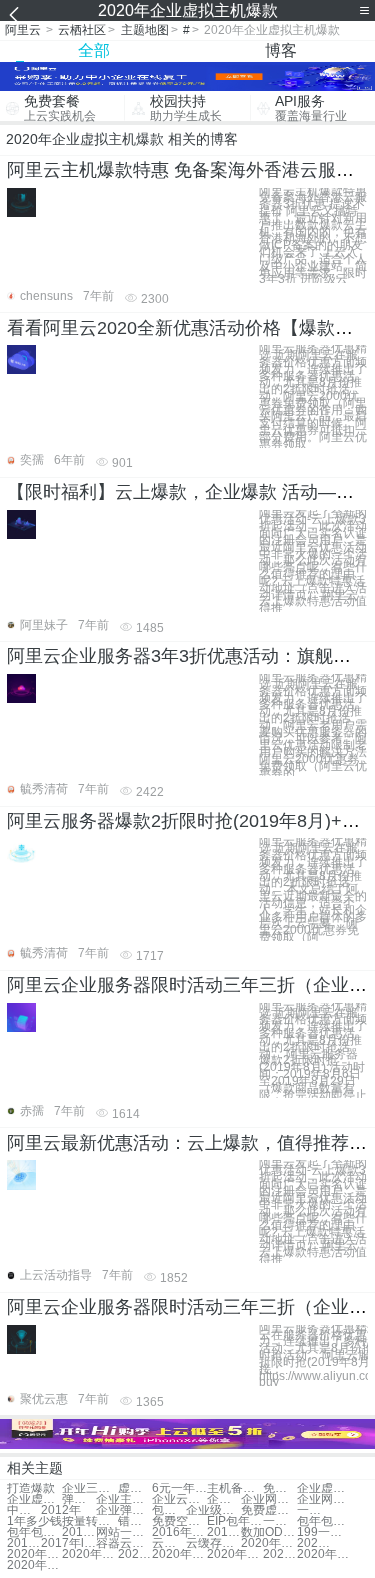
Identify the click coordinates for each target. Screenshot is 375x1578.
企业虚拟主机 (324, 1488)
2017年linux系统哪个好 (68, 1543)
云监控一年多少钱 (169, 1543)
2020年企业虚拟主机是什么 (179, 1554)
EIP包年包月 (234, 1521)
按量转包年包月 (89, 1521)
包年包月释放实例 (34, 1532)
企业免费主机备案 (224, 1499)
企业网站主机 (268, 1499)
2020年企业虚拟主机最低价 (34, 1565)
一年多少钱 (314, 1510)
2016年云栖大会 (179, 1532)
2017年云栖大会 (224, 1532)
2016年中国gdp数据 (79, 1532)
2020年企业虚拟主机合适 (135, 1554)
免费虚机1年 (268, 1510)
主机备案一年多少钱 (234, 1488)
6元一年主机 (179, 1488)
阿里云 (23, 30)
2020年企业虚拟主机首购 (234, 1554)
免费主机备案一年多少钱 (280, 1488)
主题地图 (145, 30)
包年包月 (169, 1510)
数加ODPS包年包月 (268, 1532)
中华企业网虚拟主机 (24, 1510)
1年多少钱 (34, 1521)
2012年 (61, 1510)
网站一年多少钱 (123, 1532)
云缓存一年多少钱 (213, 1543)
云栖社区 (82, 30)
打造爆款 (31, 1488)
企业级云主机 (213, 1510)
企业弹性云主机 (123, 1510)
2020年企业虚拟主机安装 (314, 1543)
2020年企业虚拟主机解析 (34, 1554)
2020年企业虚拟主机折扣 (324, 1554)
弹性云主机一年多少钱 (79, 1499)
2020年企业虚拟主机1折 (268, 1543)
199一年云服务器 (324, 1532)
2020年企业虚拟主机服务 (89, 1554)
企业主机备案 (123, 1499)
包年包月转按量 (324, 1521)
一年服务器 (280, 1521)
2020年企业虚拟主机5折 (280, 1554)
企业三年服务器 (89, 1488)
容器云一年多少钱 (123, 1543)
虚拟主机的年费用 (135, 1488)
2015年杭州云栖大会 (24, 1543)
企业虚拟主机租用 (34, 1499)
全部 (94, 50)
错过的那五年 (135, 1521)
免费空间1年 (179, 1521)
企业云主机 (179, 1499)
